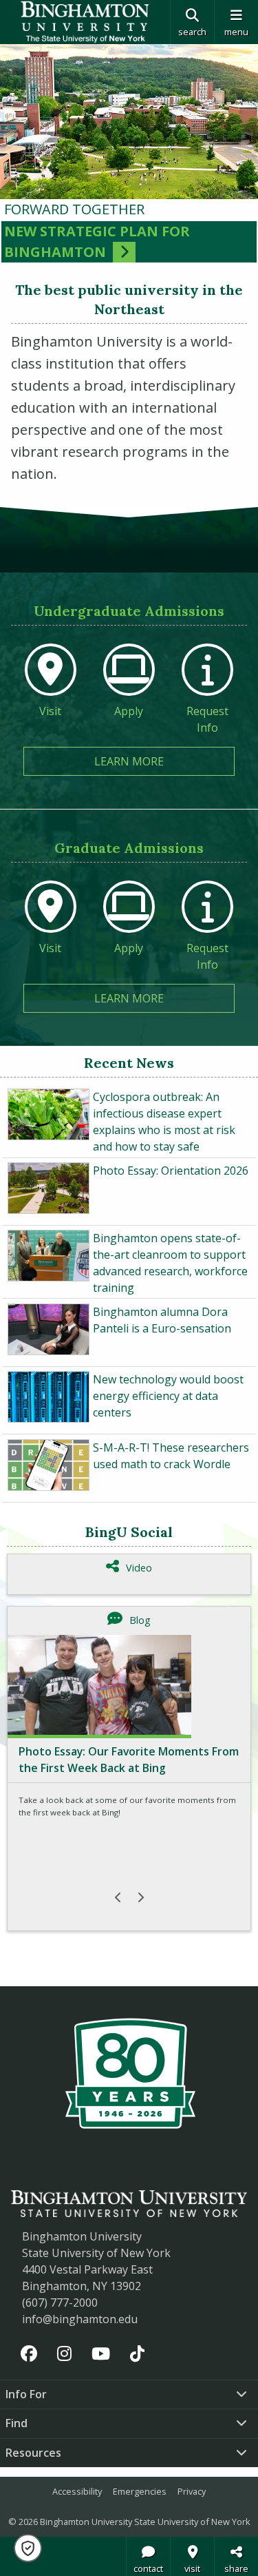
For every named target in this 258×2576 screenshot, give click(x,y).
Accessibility (77, 2491)
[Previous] (118, 1897)
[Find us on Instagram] (65, 2353)
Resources (33, 2453)
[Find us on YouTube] (101, 2353)
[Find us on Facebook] (29, 2353)
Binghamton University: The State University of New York (85, 22)
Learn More (164, 761)
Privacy (192, 2491)
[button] (28, 2548)
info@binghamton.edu (80, 2319)
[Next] (140, 1897)
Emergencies (140, 2491)
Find (17, 2423)
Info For (26, 2394)
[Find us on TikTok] (137, 2353)
